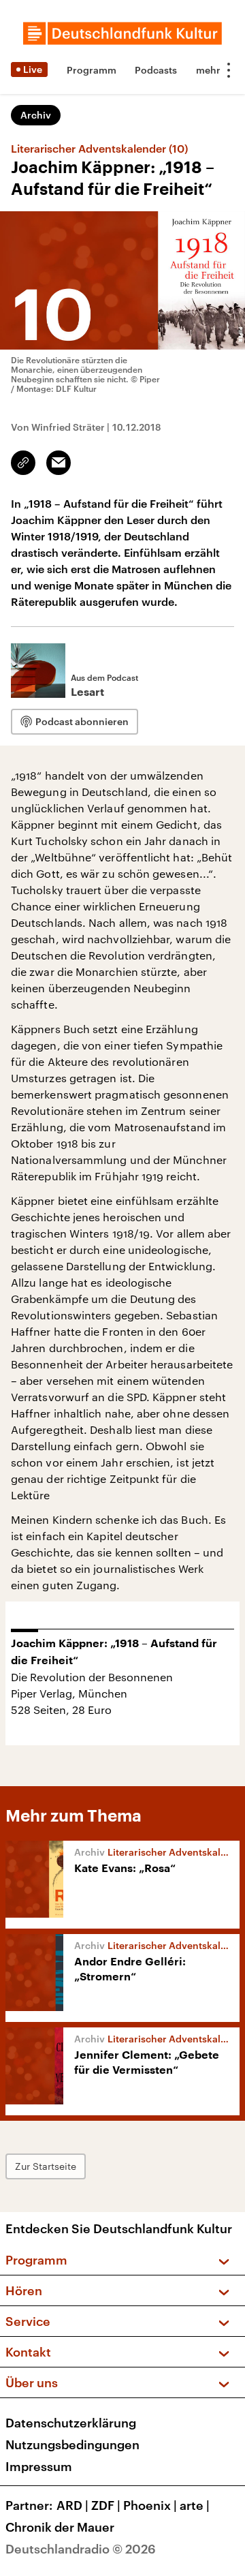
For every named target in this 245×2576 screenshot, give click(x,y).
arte (195, 2505)
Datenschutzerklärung (71, 2423)
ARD (72, 2505)
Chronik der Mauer (60, 2527)
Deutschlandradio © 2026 (81, 2549)
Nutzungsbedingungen (72, 2444)
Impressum (39, 2466)
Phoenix (150, 2505)
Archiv (36, 115)
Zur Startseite (46, 2166)
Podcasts (156, 70)
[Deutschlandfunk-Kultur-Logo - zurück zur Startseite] (122, 33)
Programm (92, 70)
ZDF (106, 2505)
